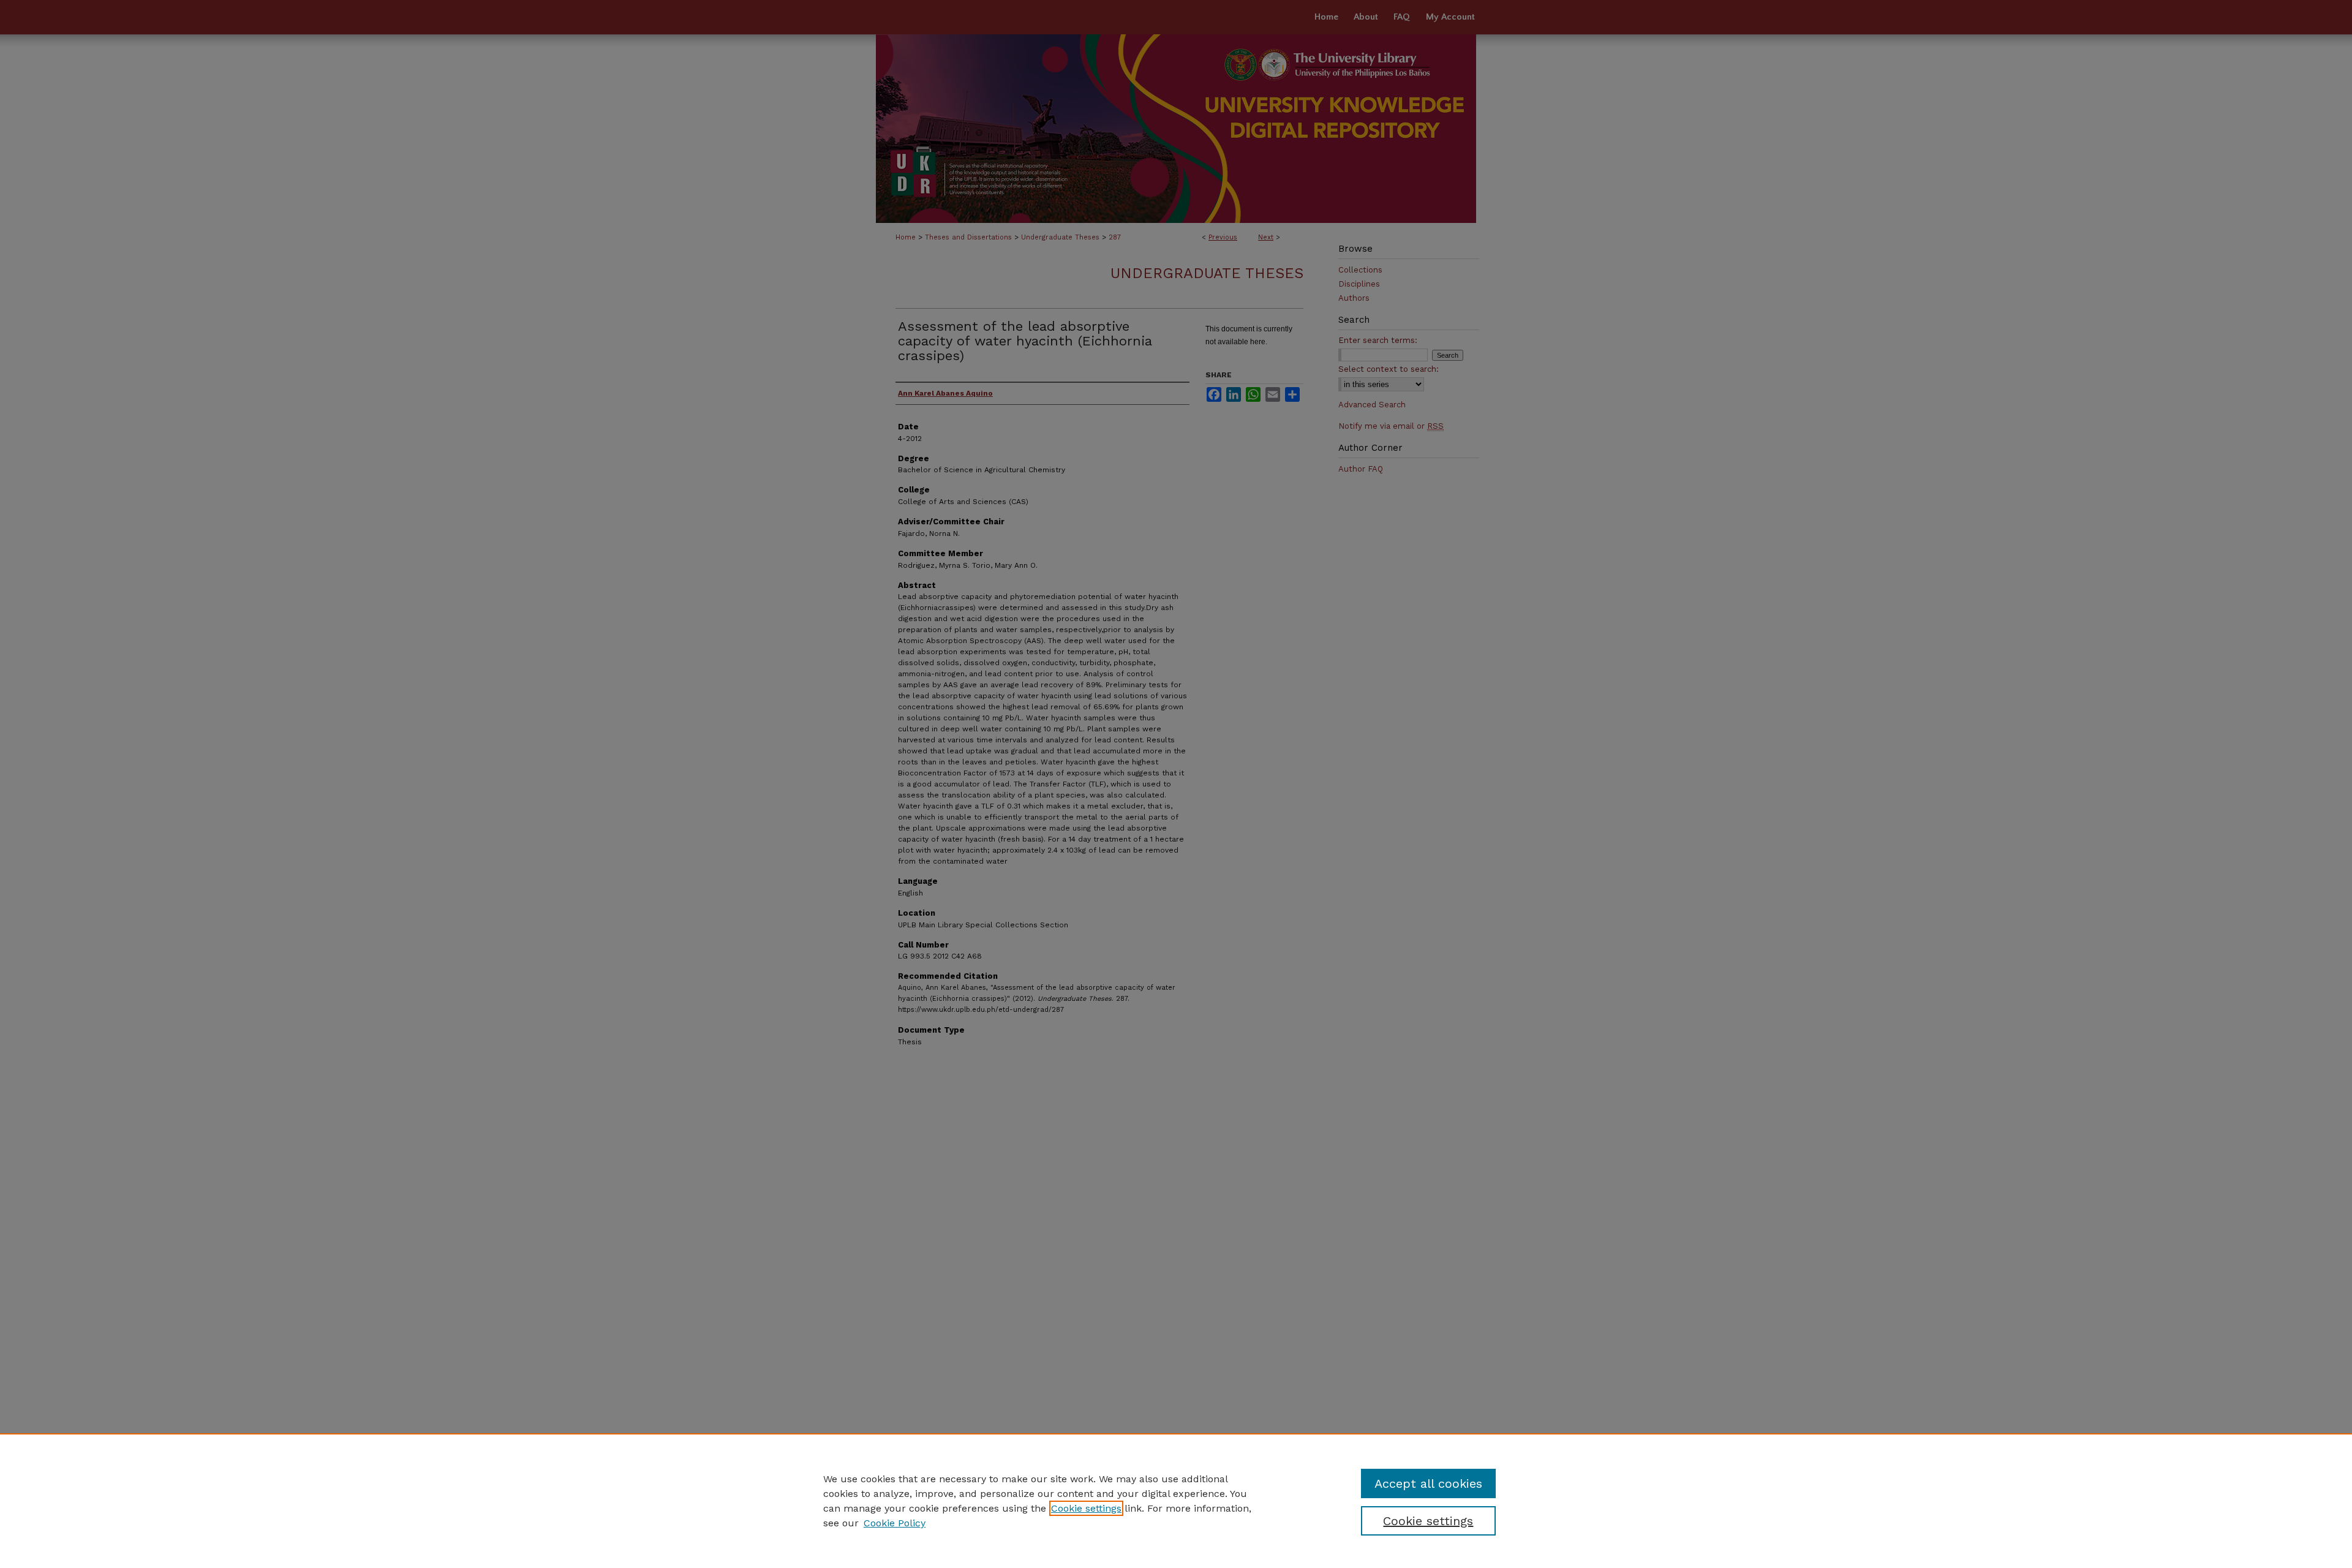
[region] (1176, 1501)
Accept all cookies (1428, 1483)
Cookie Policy (895, 1523)
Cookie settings (1086, 1508)
